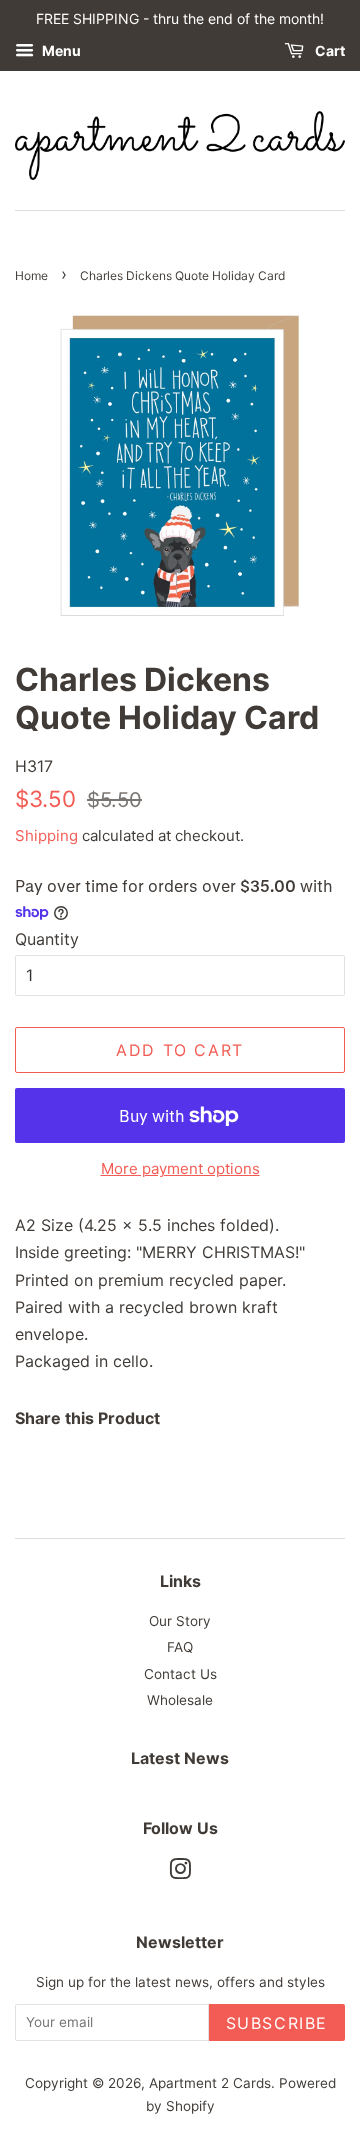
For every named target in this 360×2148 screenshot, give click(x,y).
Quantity (47, 939)
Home (31, 275)
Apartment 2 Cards (210, 2083)
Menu (60, 50)
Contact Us (180, 1674)
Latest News (180, 1758)
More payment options (180, 1168)
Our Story (180, 1621)
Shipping (46, 835)
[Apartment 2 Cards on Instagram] (180, 1873)
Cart (328, 50)
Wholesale (180, 1700)
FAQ (180, 1647)
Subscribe (277, 2023)
